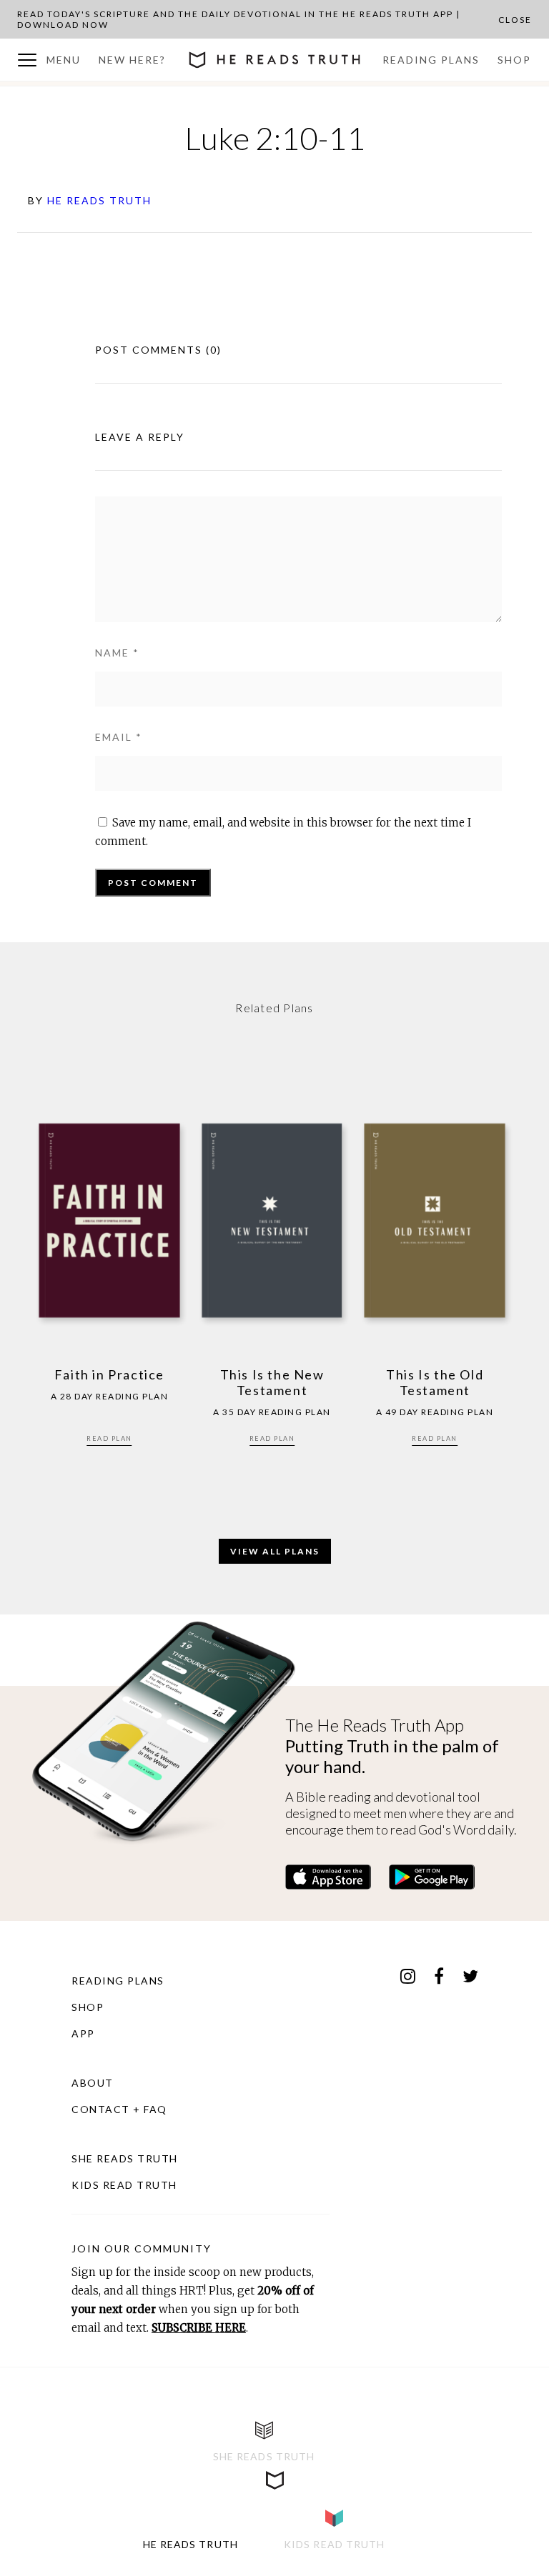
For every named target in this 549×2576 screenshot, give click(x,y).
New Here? (132, 60)
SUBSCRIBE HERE (199, 2328)
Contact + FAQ (119, 2109)
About (93, 2083)
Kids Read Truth (124, 2185)
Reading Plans (431, 60)
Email (119, 737)
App (83, 2033)
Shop (514, 60)
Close (515, 20)
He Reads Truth (99, 200)
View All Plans (275, 1551)
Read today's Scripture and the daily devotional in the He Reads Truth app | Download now (239, 19)
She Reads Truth (125, 2158)
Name (117, 653)
